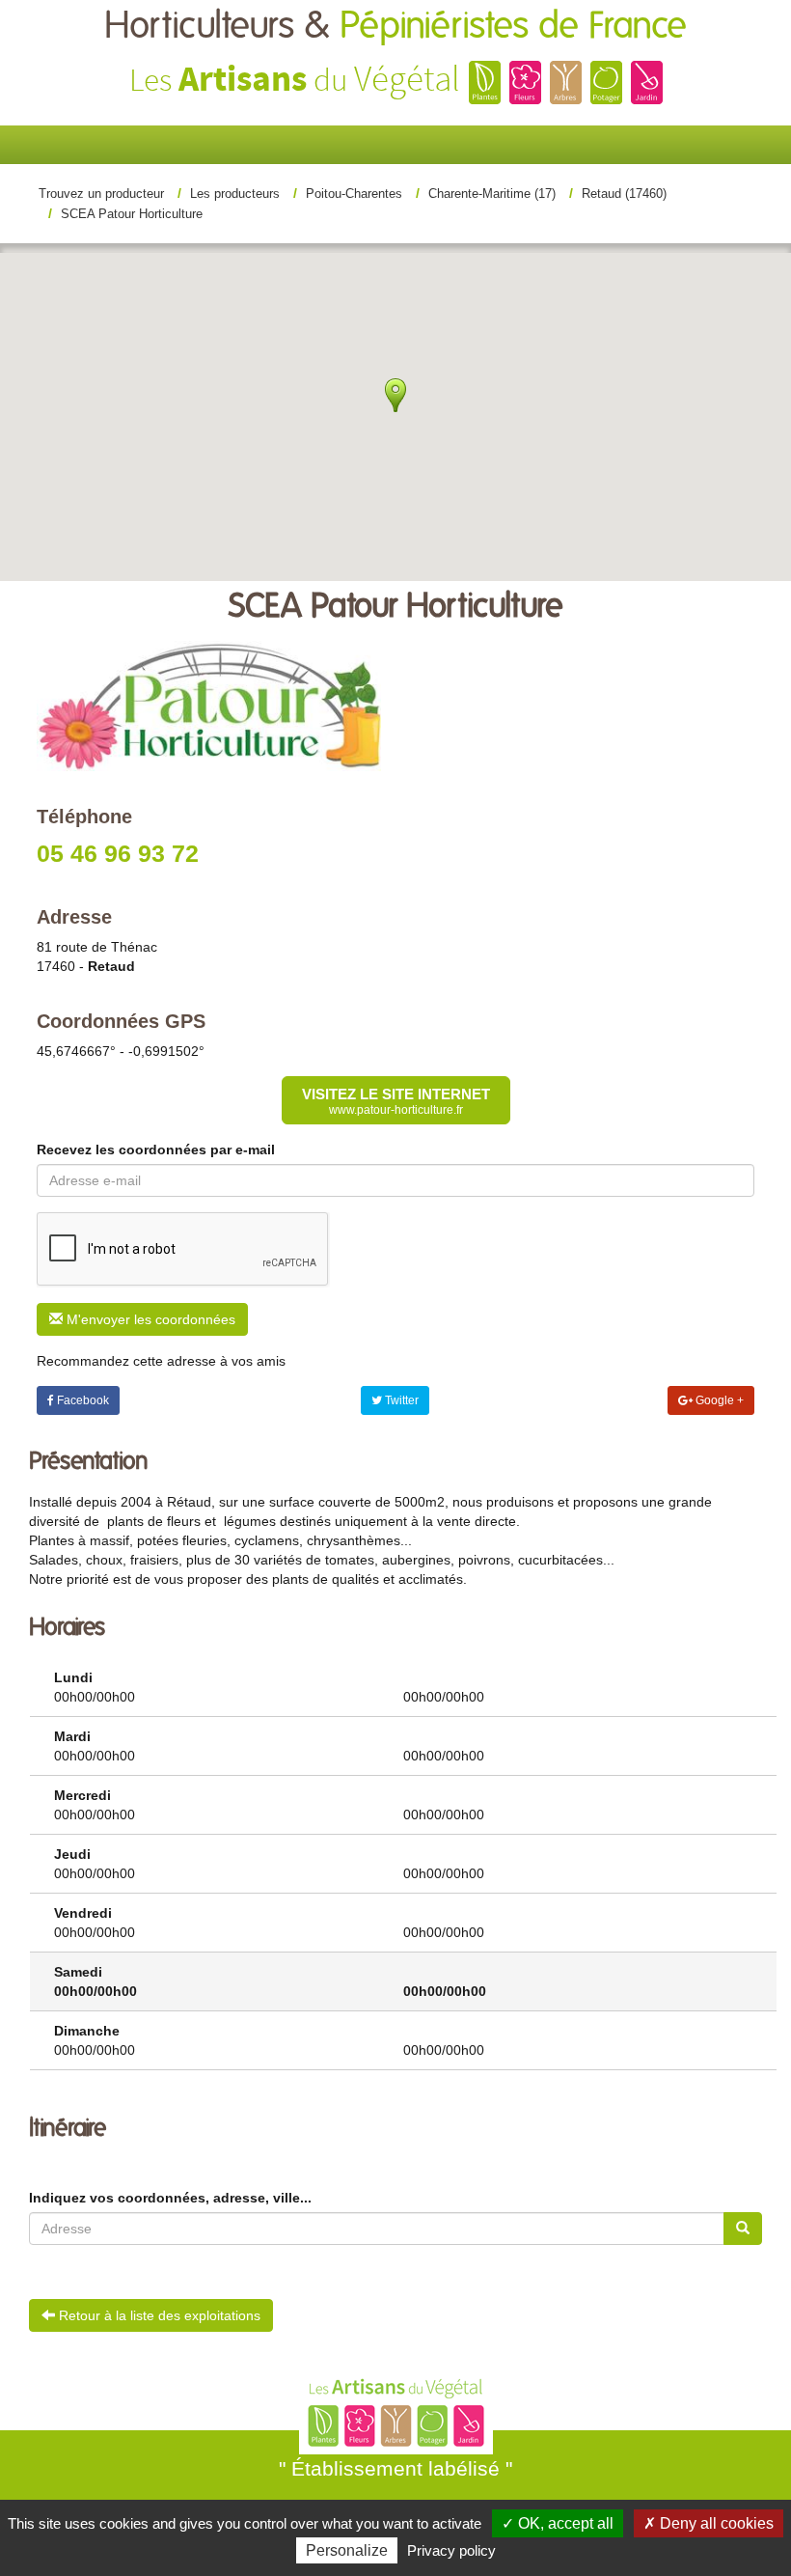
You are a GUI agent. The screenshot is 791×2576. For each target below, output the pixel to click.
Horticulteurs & (395, 27)
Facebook (82, 1400)
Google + (718, 1400)
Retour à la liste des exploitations (158, 2315)
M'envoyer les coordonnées (149, 1319)
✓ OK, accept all (558, 2523)
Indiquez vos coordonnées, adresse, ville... (170, 2198)
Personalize (347, 2550)
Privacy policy (451, 2550)
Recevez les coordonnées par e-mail (156, 1150)
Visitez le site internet (396, 1101)
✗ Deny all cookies (709, 2523)
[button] (311, 337)
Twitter (400, 1400)
